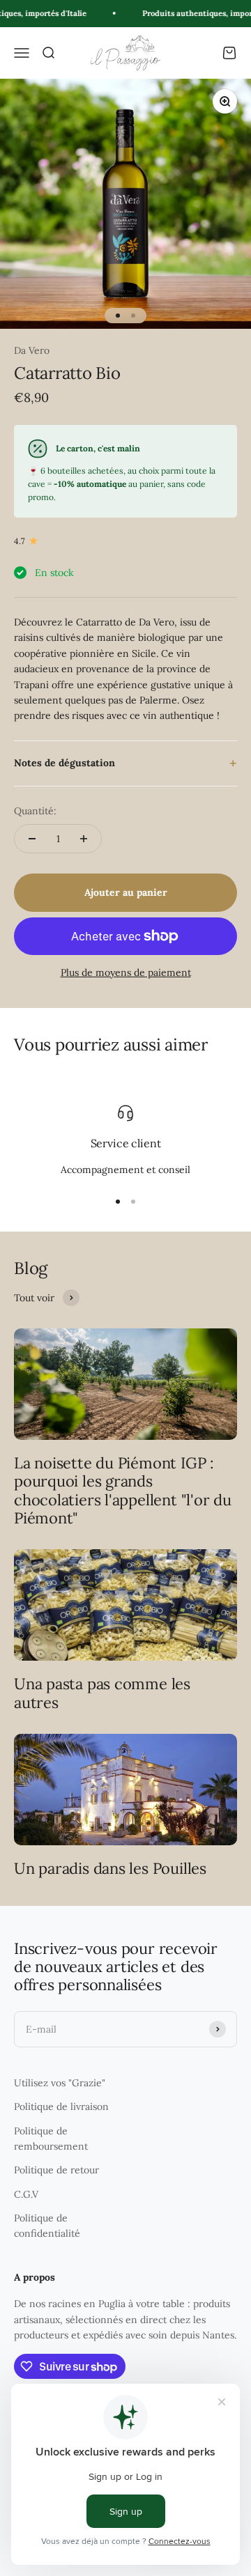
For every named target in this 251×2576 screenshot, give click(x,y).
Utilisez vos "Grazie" (60, 2083)
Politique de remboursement (51, 2139)
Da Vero (32, 350)
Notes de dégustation (64, 763)
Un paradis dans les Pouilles (110, 1868)
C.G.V (26, 2194)
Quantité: (35, 811)
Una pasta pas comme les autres (102, 1693)
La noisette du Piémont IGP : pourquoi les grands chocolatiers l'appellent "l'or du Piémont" (123, 1490)
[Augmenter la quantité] (84, 839)
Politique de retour (56, 2170)
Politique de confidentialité (47, 2226)
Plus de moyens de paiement (126, 972)
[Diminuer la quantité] (32, 839)
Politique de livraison (61, 2106)
